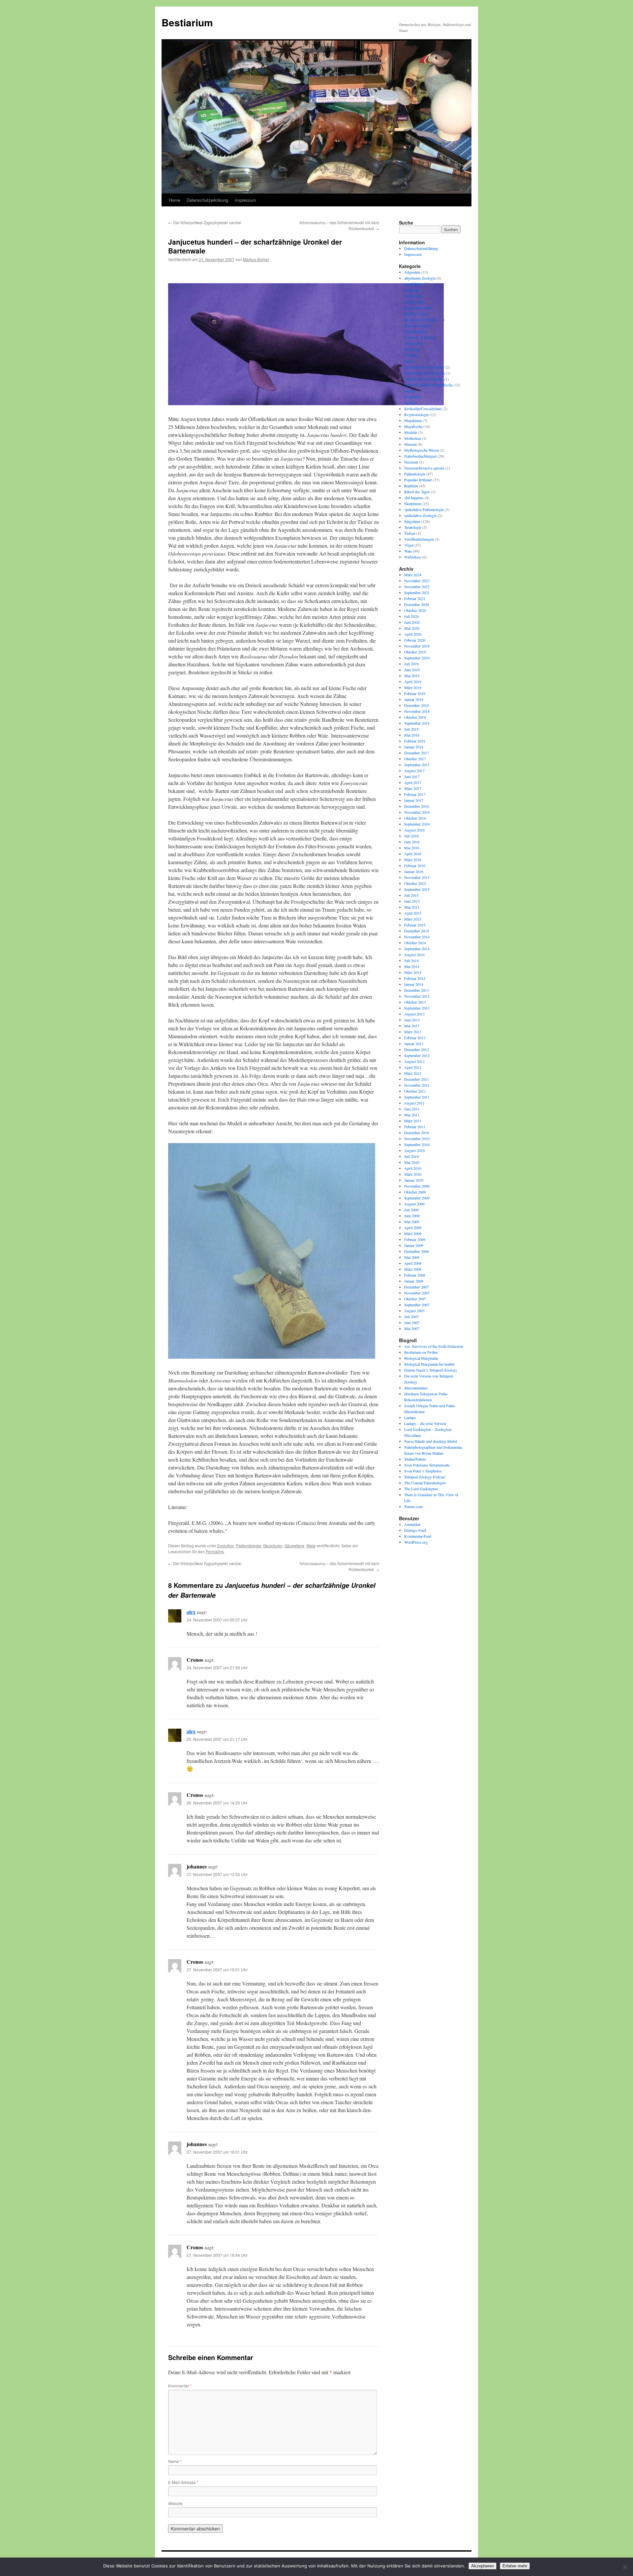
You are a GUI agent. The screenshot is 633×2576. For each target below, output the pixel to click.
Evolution (226, 1546)
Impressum (245, 200)
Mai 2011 (412, 1115)
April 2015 (413, 913)
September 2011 (417, 1097)
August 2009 (414, 1204)
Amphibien (413, 284)
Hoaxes (410, 391)
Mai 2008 (412, 1257)
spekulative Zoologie (420, 515)
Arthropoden (414, 302)
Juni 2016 (412, 842)
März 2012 (413, 1073)
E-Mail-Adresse (183, 2482)
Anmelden (412, 1524)
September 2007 (417, 1305)
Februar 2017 (415, 794)
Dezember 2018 (417, 705)
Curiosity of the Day (420, 337)
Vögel (409, 545)
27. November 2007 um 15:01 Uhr (217, 1970)
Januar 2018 (414, 747)
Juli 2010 (411, 1156)
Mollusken (413, 438)
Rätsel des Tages (417, 492)
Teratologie (413, 527)
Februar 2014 (415, 978)
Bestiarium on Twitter (421, 1352)
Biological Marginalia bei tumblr (429, 1364)
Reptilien (411, 486)
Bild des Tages (416, 314)
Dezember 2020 (417, 604)
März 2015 (413, 919)
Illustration (413, 397)
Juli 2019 (411, 664)
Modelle (411, 432)
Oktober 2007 (415, 1299)
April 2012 (413, 1067)
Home (174, 200)
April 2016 (413, 854)
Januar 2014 (414, 984)
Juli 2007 (411, 1317)
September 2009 (417, 1198)
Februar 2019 (415, 693)
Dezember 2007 (417, 1287)
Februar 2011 (415, 1127)
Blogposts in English (421, 319)
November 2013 (417, 996)
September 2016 (417, 824)
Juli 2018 (411, 729)
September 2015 (417, 889)
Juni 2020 (412, 622)
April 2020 (413, 634)
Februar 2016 (415, 865)
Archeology (413, 296)
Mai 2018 (412, 735)
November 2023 (417, 581)
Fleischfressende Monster (424, 367)
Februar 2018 (415, 741)
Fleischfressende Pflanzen (424, 373)
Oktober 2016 (415, 818)
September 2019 (417, 658)
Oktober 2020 (415, 610)
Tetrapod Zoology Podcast (425, 1477)
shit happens (414, 498)
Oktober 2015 (415, 883)
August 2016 (414, 830)
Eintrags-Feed (415, 1530)
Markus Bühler (256, 259)
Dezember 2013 (417, 990)
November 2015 (417, 877)
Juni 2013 (412, 1020)
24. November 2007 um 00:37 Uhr (217, 1620)
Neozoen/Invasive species (424, 468)
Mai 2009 (412, 1222)
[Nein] (625, 2567)
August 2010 (414, 1150)
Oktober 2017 (415, 759)
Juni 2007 (412, 1322)
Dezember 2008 (417, 1251)
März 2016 (413, 860)
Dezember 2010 (417, 1133)
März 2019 (413, 687)
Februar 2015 (415, 925)
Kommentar (180, 2386)
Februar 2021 (415, 598)
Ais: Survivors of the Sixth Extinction (434, 1346)
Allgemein (412, 272)
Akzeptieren (482, 2566)
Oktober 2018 (415, 717)
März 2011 (413, 1121)
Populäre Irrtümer (418, 480)
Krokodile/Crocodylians (423, 409)
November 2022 (417, 587)
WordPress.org (416, 1542)
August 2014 (414, 955)
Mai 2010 (412, 1162)
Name (175, 2461)
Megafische (413, 426)
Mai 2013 (412, 1026)
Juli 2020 (411, 616)
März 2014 (413, 972)
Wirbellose (413, 557)
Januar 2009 (414, 1245)
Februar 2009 (415, 1239)
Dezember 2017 (417, 753)
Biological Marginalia (421, 1358)
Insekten (411, 403)
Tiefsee (410, 533)
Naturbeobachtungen (420, 456)
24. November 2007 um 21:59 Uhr (217, 1667)
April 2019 (413, 682)
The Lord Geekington (421, 1489)
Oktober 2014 (415, 943)
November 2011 (417, 1085)
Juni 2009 (412, 1216)
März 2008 (413, 1269)
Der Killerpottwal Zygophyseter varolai (205, 222)
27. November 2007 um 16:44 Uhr (217, 2255)
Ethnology (412, 349)
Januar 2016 (414, 871)
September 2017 (417, 765)
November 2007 (417, 1293)
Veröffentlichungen (419, 539)
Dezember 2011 (417, 1079)
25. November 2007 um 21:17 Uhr (217, 1739)
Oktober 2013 (415, 1002)
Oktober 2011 (415, 1091)
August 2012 (414, 1061)
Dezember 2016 (417, 806)
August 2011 (414, 1103)
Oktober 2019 (415, 652)
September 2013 (417, 1008)
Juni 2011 (412, 1109)
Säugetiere (294, 1546)
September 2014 (417, 949)
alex (191, 1612)
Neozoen (411, 462)
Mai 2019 (412, 676)
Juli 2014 (411, 960)
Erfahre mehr (515, 2566)
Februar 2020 (415, 640)
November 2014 (417, 937)
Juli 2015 (411, 895)
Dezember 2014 (417, 931)
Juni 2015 (412, 901)
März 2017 (413, 788)
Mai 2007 (412, 1328)
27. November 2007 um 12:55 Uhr (217, 1874)
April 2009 (413, 1227)
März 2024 (413, 575)
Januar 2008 (414, 1281)
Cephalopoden (415, 331)
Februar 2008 (415, 1275)
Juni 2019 (412, 670)
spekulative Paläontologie (424, 509)
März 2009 (413, 1233)
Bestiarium (187, 22)
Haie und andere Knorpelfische (428, 385)
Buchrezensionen (418, 325)
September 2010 (417, 1144)
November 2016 (417, 812)
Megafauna (413, 420)
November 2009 (417, 1186)
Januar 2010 (414, 1180)
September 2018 (417, 723)
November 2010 (417, 1138)
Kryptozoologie (416, 414)
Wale (311, 1546)
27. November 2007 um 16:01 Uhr (217, 2152)
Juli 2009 (411, 1210)
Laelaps (410, 1417)
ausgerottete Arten (418, 308)
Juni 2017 (412, 776)
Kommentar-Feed (418, 1536)
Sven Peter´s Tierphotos (423, 1471)
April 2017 (413, 782)
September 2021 (417, 592)
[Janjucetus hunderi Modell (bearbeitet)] (306, 403)
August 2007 (414, 1311)
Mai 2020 (412, 628)
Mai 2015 (412, 907)
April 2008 (413, 1263)
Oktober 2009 (415, 1192)
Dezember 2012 (417, 1049)
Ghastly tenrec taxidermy (424, 379)
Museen (410, 444)
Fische (409, 361)
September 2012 (417, 1055)
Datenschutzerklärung (207, 200)
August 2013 (414, 1014)
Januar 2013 (414, 1044)
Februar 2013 (415, 1038)
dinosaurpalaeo (416, 1388)
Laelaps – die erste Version (425, 1423)
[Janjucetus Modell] (272, 1357)
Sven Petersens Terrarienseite (427, 1465)
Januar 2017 (414, 800)
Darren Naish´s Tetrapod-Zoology (431, 1370)
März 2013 (413, 1032)
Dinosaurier (413, 343)
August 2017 (414, 771)
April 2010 (413, 1168)
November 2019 (417, 646)
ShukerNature (415, 1459)
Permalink (215, 1551)
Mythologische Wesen (422, 450)
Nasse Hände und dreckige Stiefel (431, 1441)
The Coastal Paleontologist (425, 1483)
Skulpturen (273, 1546)
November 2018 (417, 711)
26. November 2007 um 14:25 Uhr (217, 1803)
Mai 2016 (412, 848)
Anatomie (412, 290)
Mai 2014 (412, 966)
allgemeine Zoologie (420, 278)
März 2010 (413, 1174)
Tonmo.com (413, 1506)
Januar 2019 (414, 699)
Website (175, 2503)
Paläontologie (249, 1546)
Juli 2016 (411, 836)
